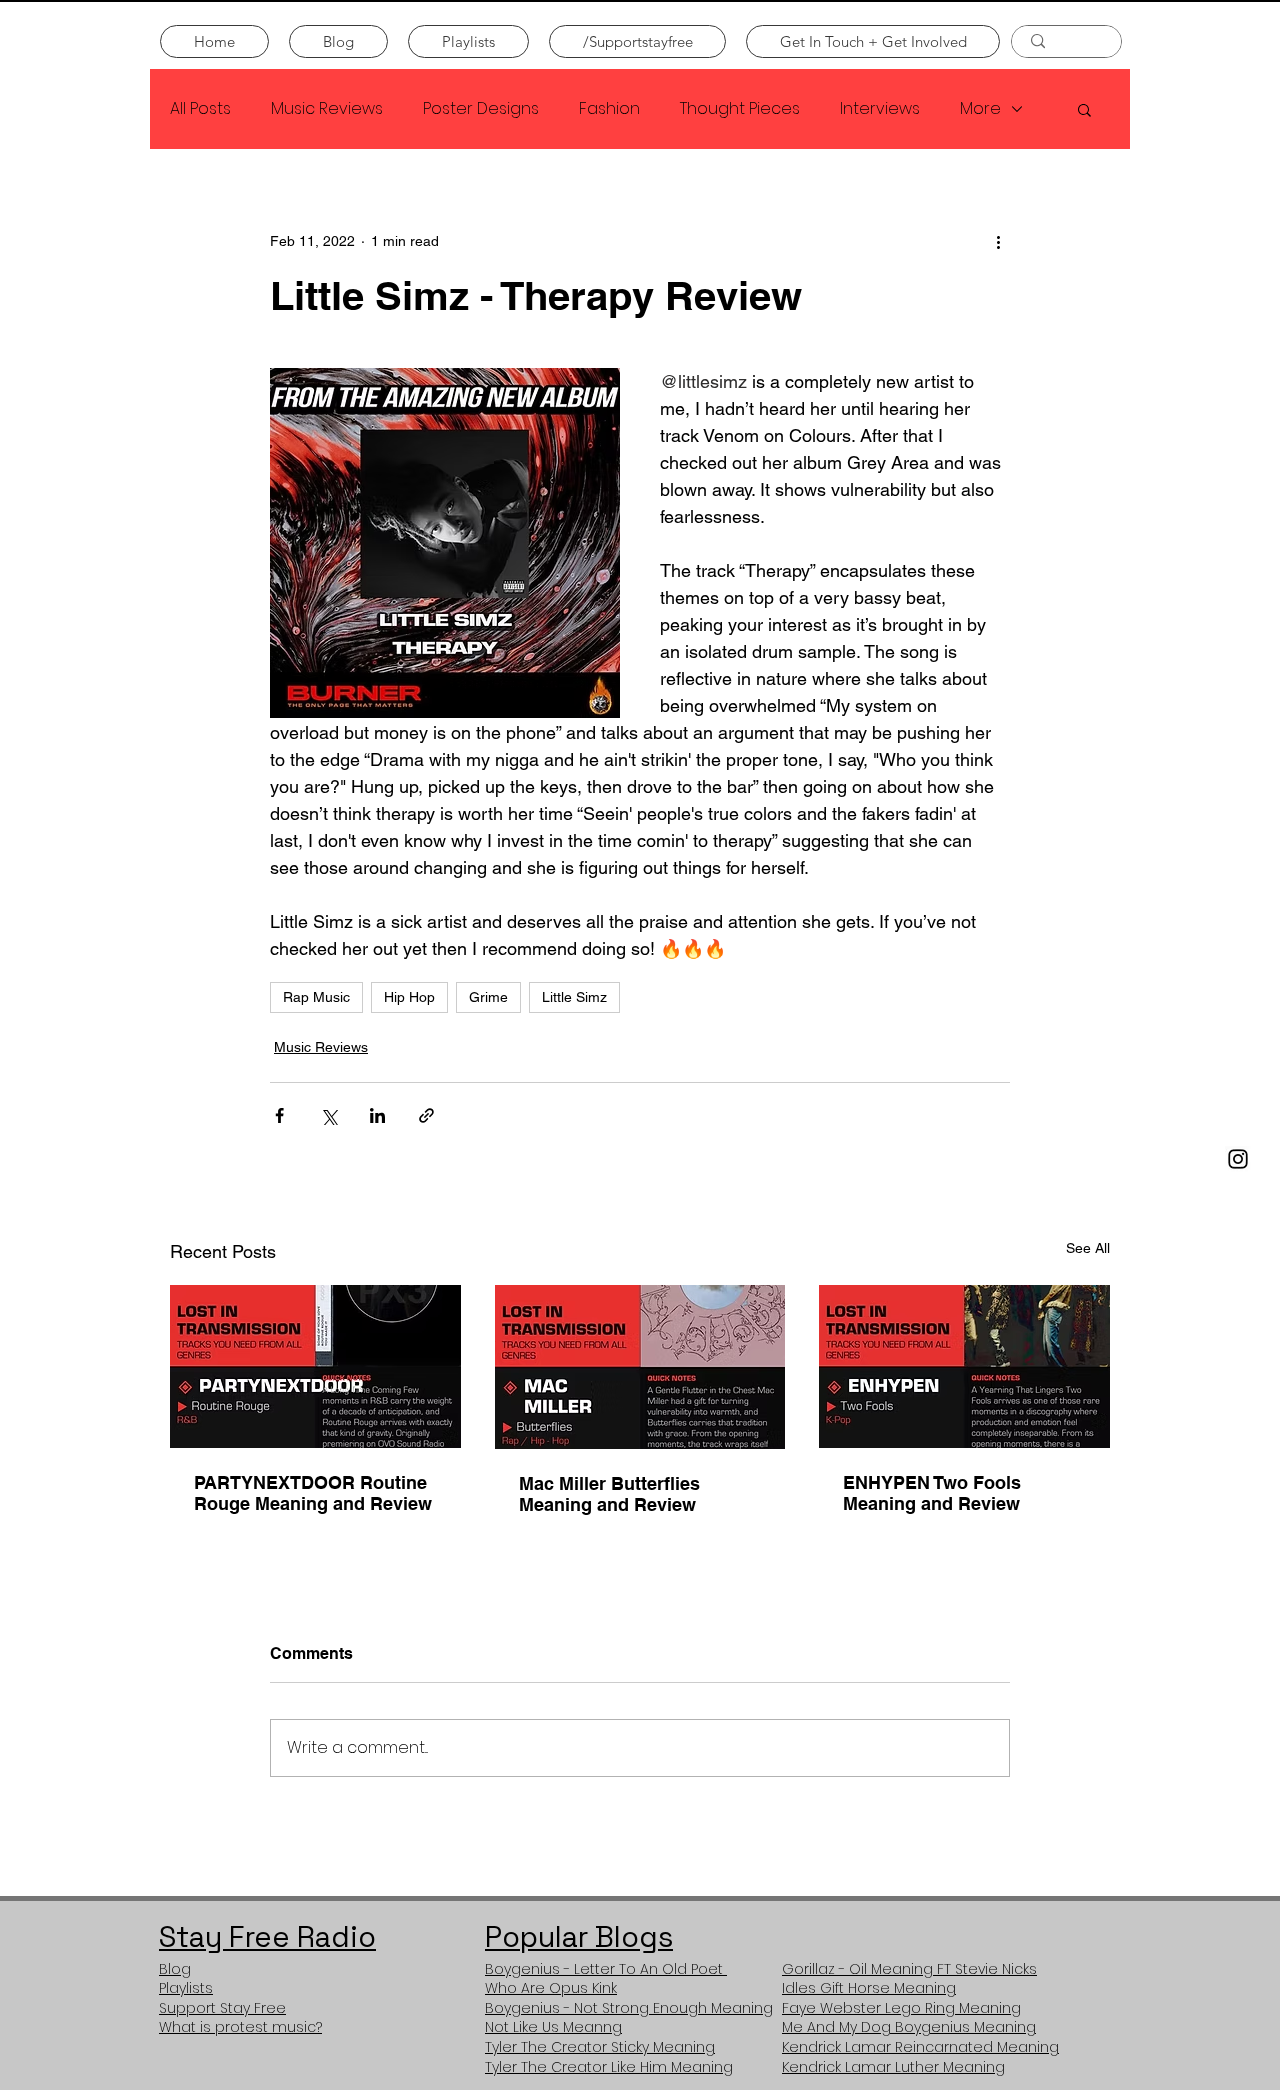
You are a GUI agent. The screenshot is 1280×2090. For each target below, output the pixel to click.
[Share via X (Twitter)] (328, 1115)
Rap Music (316, 997)
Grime (488, 997)
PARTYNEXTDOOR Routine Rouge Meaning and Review (313, 1493)
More (980, 109)
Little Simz (574, 997)
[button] (1084, 109)
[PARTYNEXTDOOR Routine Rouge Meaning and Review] (315, 1366)
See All (1088, 1248)
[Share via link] (426, 1115)
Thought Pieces (740, 109)
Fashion (609, 109)
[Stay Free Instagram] (1238, 1159)
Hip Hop (409, 997)
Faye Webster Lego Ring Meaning (901, 2008)
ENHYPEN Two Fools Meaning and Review (932, 1493)
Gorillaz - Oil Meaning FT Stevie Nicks (909, 1969)
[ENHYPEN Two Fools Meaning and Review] (964, 1366)
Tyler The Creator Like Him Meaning (609, 2067)
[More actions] (998, 241)
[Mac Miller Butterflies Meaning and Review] (640, 1367)
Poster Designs (481, 109)
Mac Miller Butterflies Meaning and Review (609, 1494)
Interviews (880, 109)
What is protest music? (240, 2027)
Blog (175, 1969)
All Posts (200, 109)
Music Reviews (327, 109)
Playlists (186, 1988)
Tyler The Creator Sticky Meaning (600, 2047)
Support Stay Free (222, 2008)
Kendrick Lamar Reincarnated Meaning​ (920, 2047)
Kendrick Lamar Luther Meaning (893, 2067)
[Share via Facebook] (279, 1115)
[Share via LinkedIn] (377, 1115)
